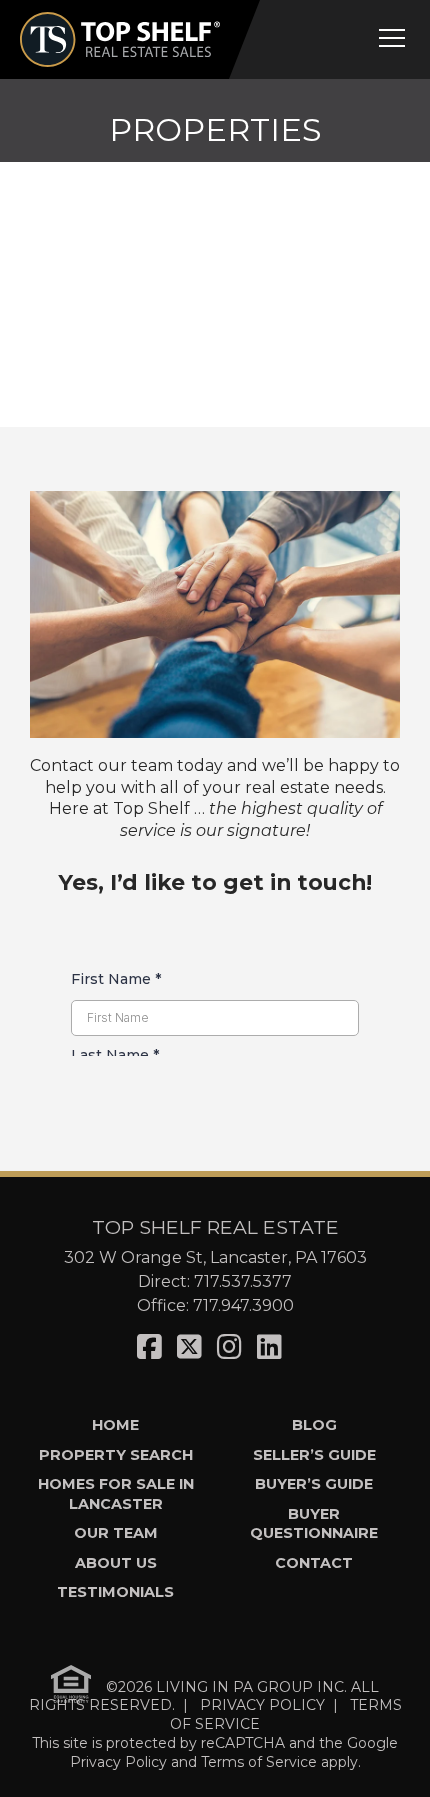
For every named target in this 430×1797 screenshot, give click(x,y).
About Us (116, 1563)
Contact (314, 1563)
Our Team (116, 1533)
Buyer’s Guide (314, 1484)
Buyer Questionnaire (314, 1523)
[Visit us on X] (189, 1347)
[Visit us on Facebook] (149, 1347)
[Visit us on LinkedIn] (269, 1347)
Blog (314, 1425)
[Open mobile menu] (392, 38)
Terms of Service (259, 1762)
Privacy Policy (118, 1762)
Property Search (116, 1455)
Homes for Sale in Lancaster (116, 1493)
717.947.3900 (243, 1305)
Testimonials (115, 1592)
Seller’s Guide (314, 1455)
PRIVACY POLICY (262, 1705)
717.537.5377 (243, 1281)
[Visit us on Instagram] (229, 1347)
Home (115, 1425)
